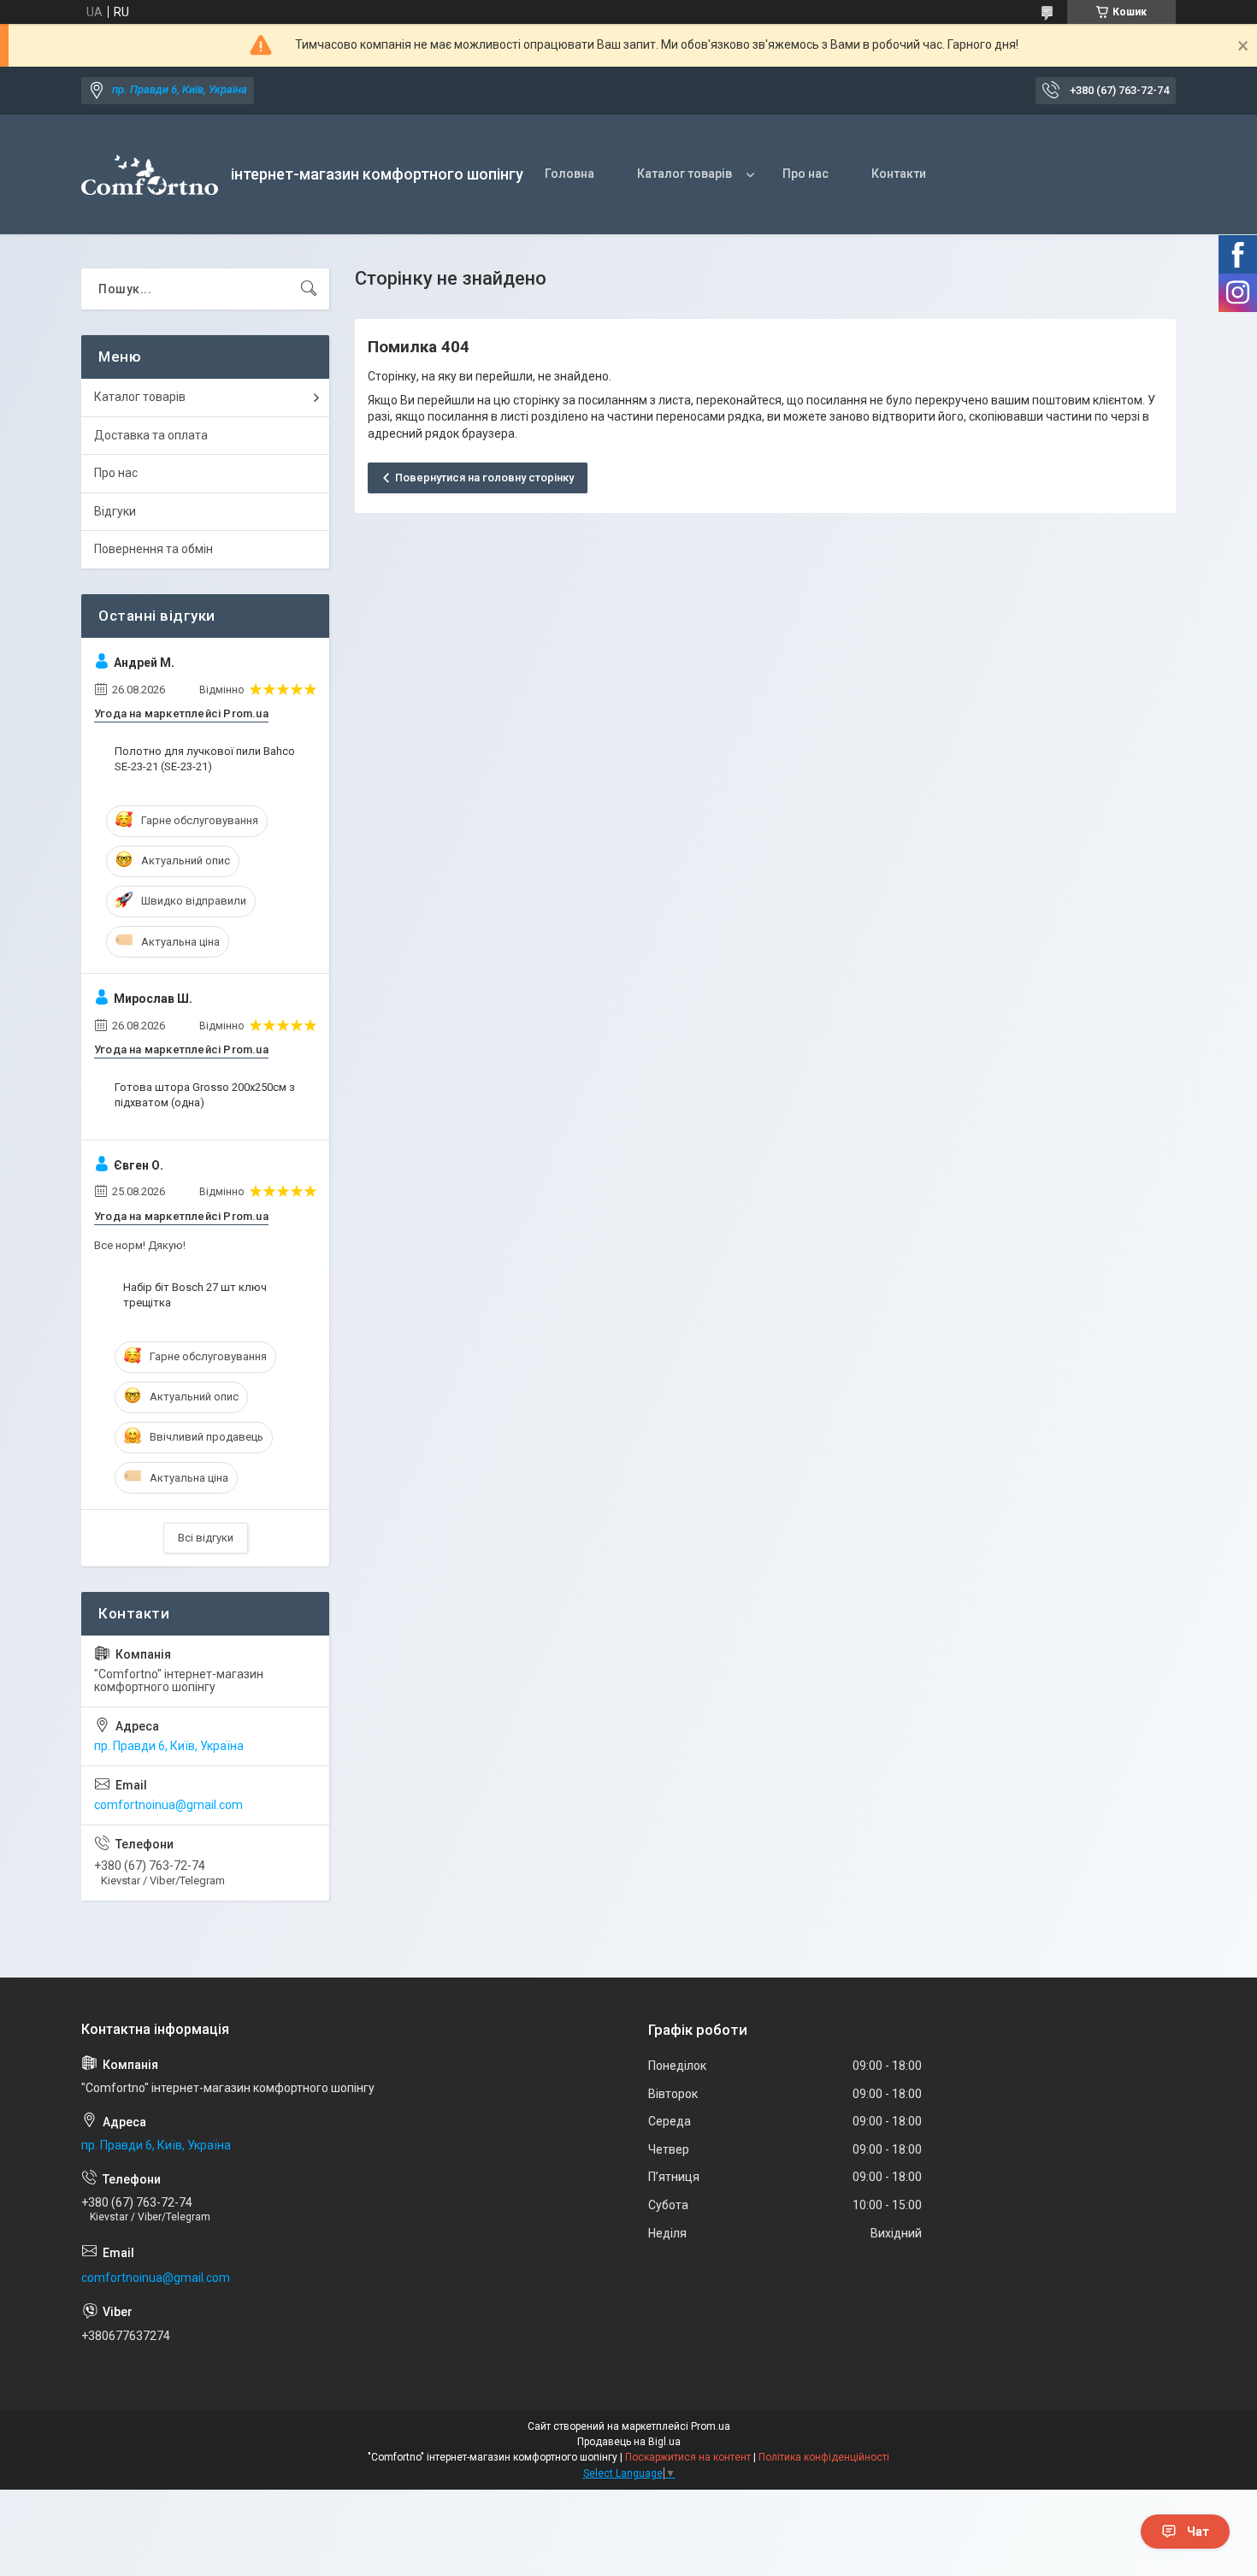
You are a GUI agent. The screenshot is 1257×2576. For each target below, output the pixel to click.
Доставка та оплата (151, 435)
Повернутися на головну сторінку (484, 477)
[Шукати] (309, 289)
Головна (569, 174)
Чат (1198, 2532)
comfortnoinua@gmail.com (168, 1805)
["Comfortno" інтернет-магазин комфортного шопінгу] (150, 175)
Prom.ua (711, 2426)
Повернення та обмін (153, 549)
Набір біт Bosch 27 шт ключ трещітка (195, 1295)
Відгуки (115, 511)
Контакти (899, 174)
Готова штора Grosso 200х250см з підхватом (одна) (205, 1095)
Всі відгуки (206, 1538)
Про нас (806, 174)
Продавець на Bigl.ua (629, 2442)
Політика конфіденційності (824, 2457)
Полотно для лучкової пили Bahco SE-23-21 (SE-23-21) (205, 759)
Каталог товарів (685, 174)
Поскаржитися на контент (688, 2457)
